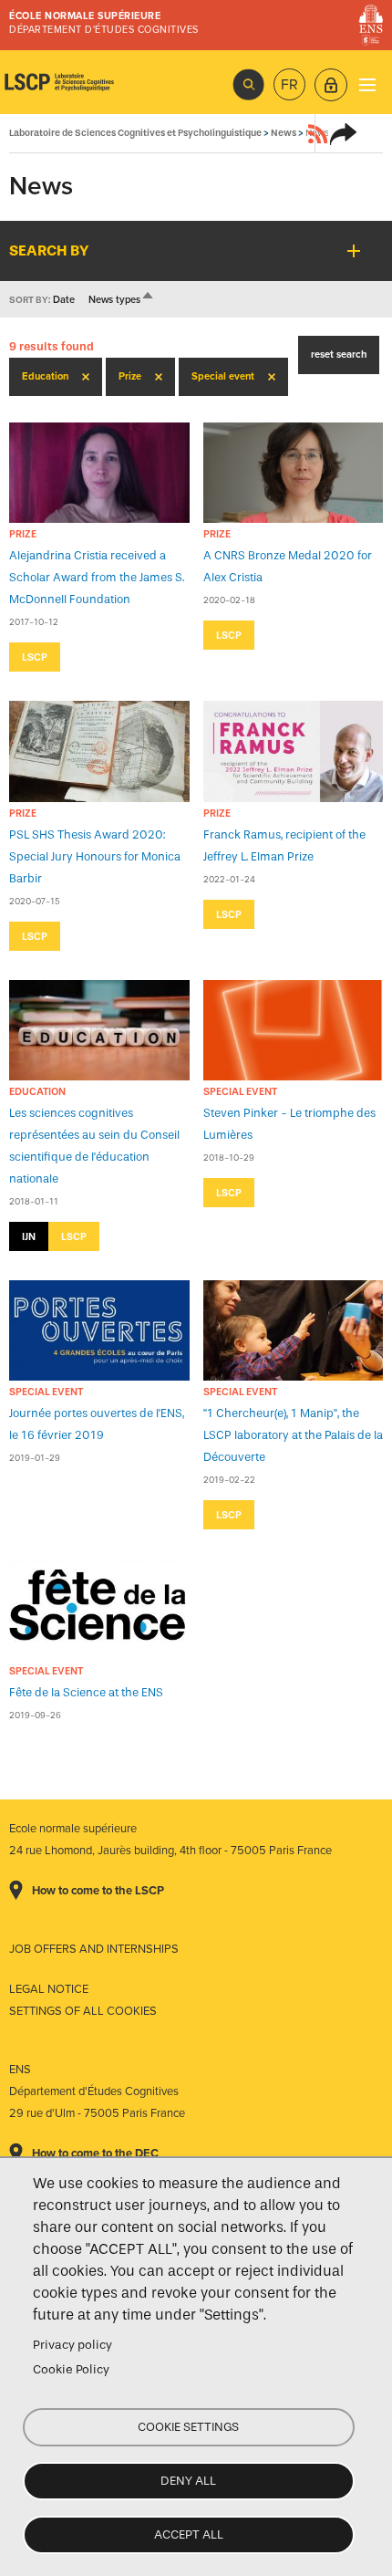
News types (122, 300)
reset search (339, 355)
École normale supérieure (85, 16)
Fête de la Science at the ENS (86, 1692)
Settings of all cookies (83, 2011)
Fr (289, 85)
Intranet (331, 85)
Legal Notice (49, 1989)
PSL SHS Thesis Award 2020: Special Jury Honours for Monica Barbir (95, 856)
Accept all (189, 2534)
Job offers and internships (94, 1949)
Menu (367, 84)
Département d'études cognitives (104, 30)
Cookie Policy (71, 2369)
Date (64, 300)
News (284, 133)
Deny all (188, 2481)
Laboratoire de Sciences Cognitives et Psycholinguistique (59, 82)
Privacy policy (72, 2345)
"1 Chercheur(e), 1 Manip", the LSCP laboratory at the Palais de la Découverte (293, 1435)
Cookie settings (188, 2427)
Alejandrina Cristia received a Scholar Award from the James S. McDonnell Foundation (97, 577)
